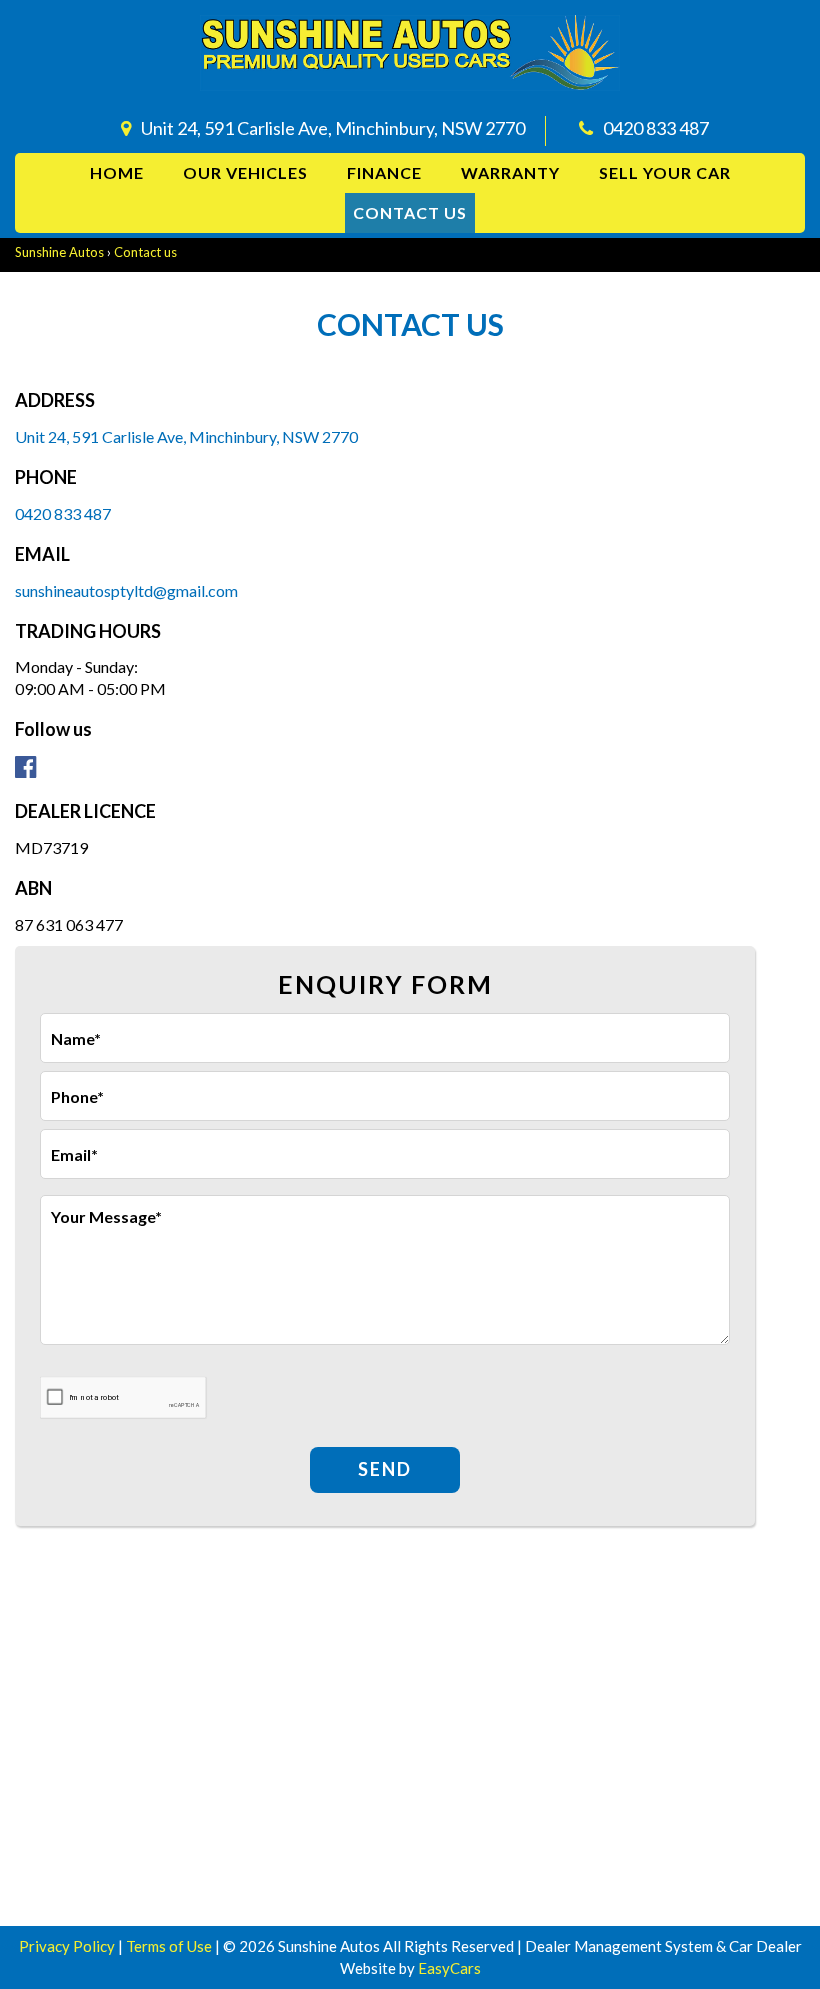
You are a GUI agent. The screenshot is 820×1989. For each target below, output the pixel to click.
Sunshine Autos (59, 252)
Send (385, 1469)
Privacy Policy (68, 1946)
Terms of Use (170, 1946)
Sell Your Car (665, 172)
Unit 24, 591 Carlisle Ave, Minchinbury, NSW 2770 (333, 128)
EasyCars (449, 1968)
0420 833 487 (656, 128)
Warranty (510, 172)
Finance (384, 172)
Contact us (410, 212)
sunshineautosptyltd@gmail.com (126, 590)
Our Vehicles (245, 172)
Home (117, 172)
